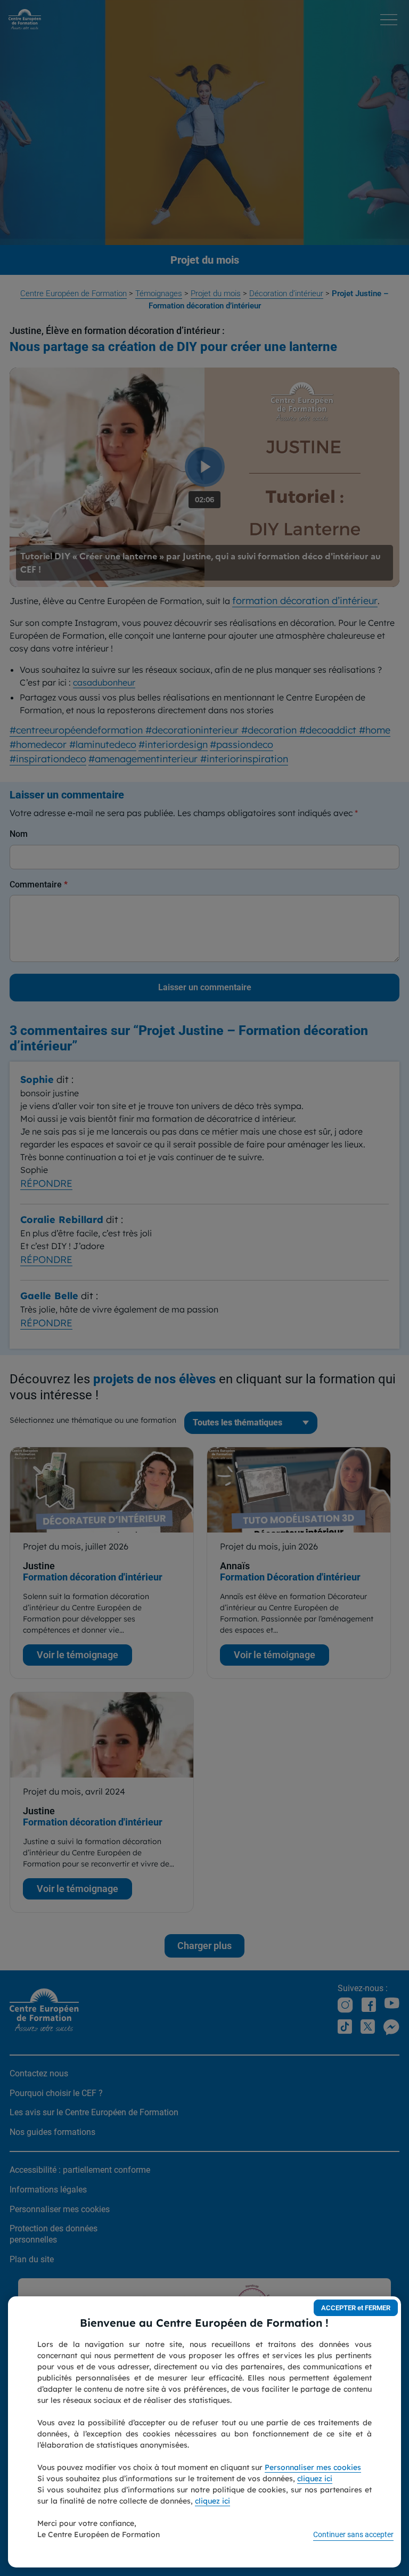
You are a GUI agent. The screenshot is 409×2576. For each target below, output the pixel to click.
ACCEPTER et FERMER (356, 2308)
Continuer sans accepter (353, 2534)
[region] (204, 2432)
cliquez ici (315, 2479)
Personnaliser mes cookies (313, 2467)
